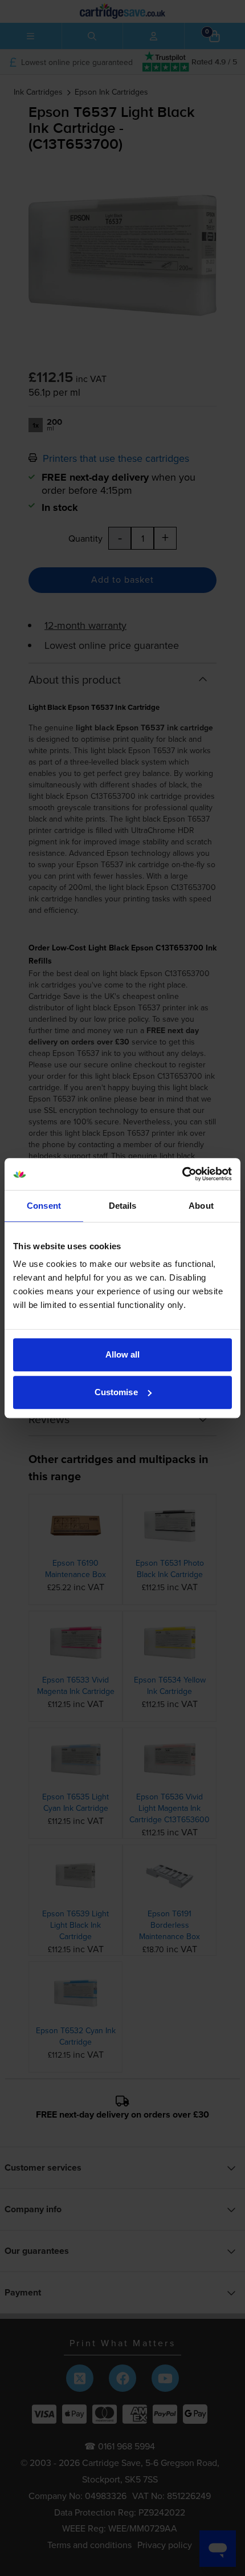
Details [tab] (123, 1206)
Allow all (123, 1354)
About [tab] (201, 1206)
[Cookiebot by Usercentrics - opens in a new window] (182, 1174)
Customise (116, 1392)
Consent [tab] (44, 1206)
